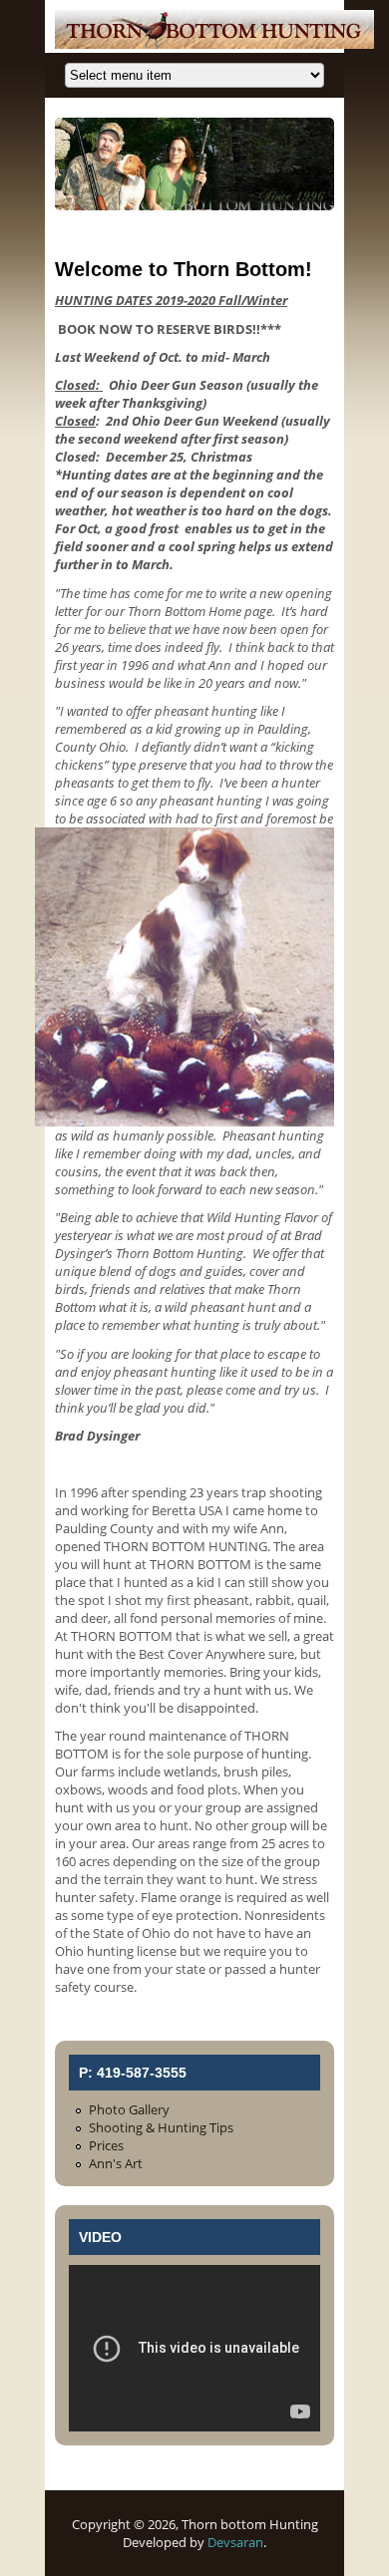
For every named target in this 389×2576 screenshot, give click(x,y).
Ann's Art (116, 2163)
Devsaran (235, 2542)
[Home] (214, 44)
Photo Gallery (129, 2109)
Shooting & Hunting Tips (161, 2127)
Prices (106, 2145)
